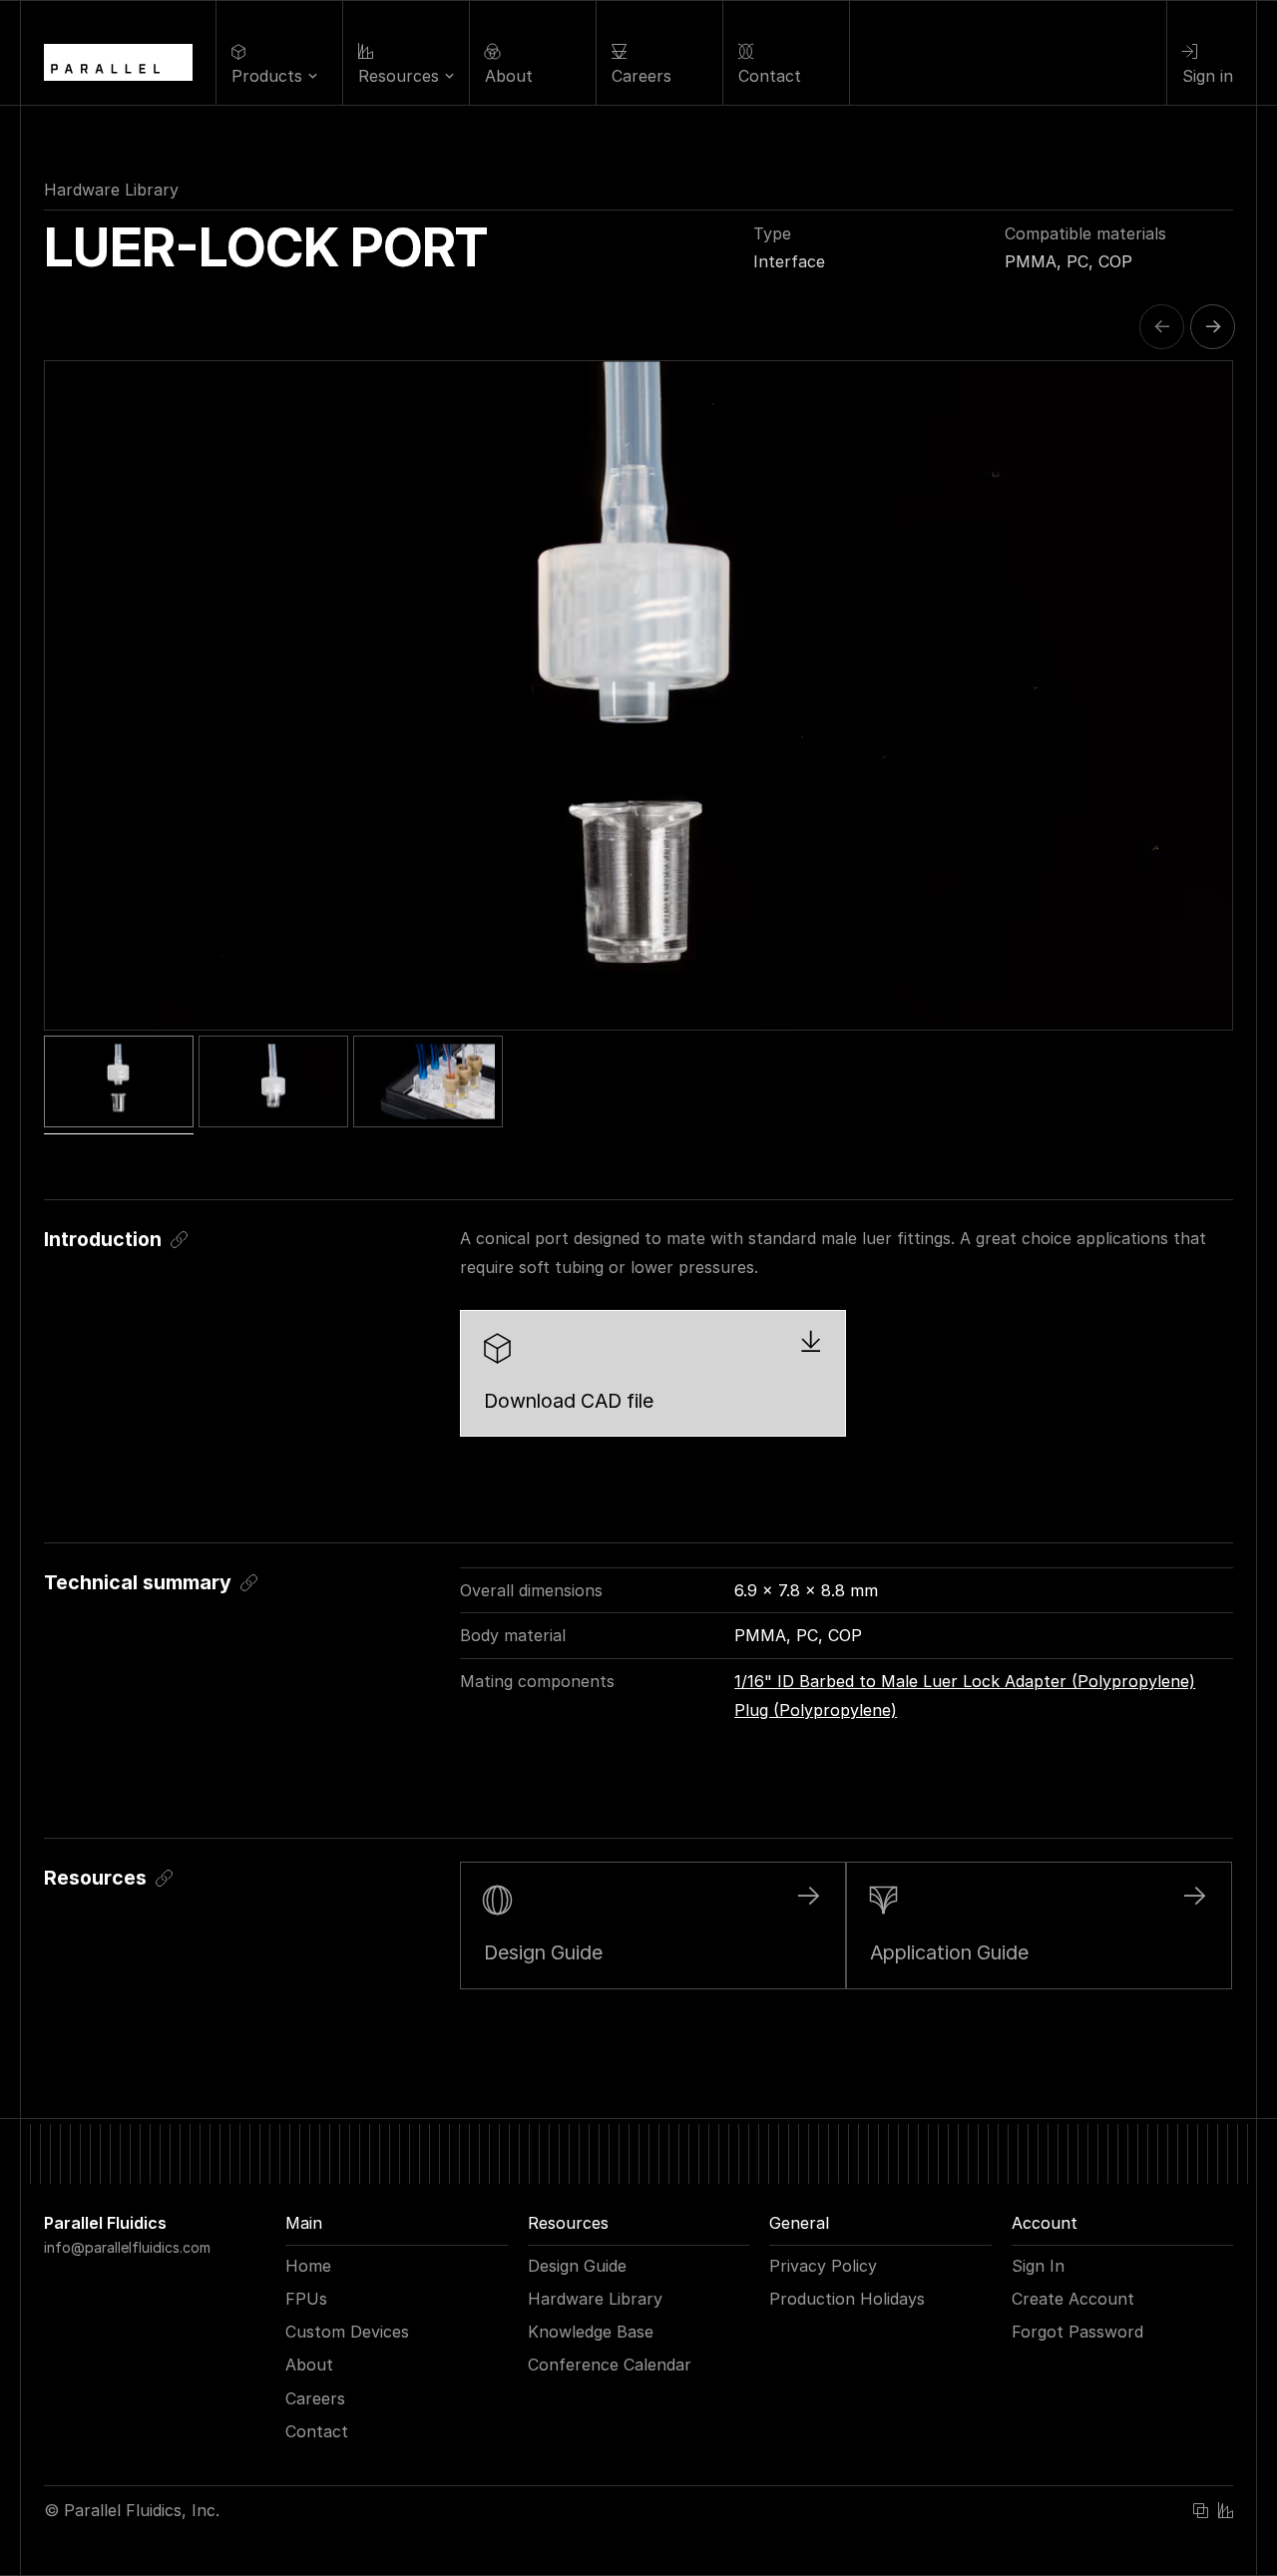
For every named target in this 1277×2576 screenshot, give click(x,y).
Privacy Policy (823, 2266)
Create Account (1073, 2299)
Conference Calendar (610, 2364)
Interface (789, 261)
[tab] (119, 1081)
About (309, 2364)
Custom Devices (347, 2332)
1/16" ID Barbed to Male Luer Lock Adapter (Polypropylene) (965, 1681)
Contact (317, 2431)
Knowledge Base (591, 2332)
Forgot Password (1077, 2332)
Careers (315, 2398)
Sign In (1038, 2266)
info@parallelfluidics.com (127, 2247)
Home (308, 2266)
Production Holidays (847, 2299)
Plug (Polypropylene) (816, 1710)
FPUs (306, 2299)
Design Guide (577, 2266)
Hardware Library (111, 190)
